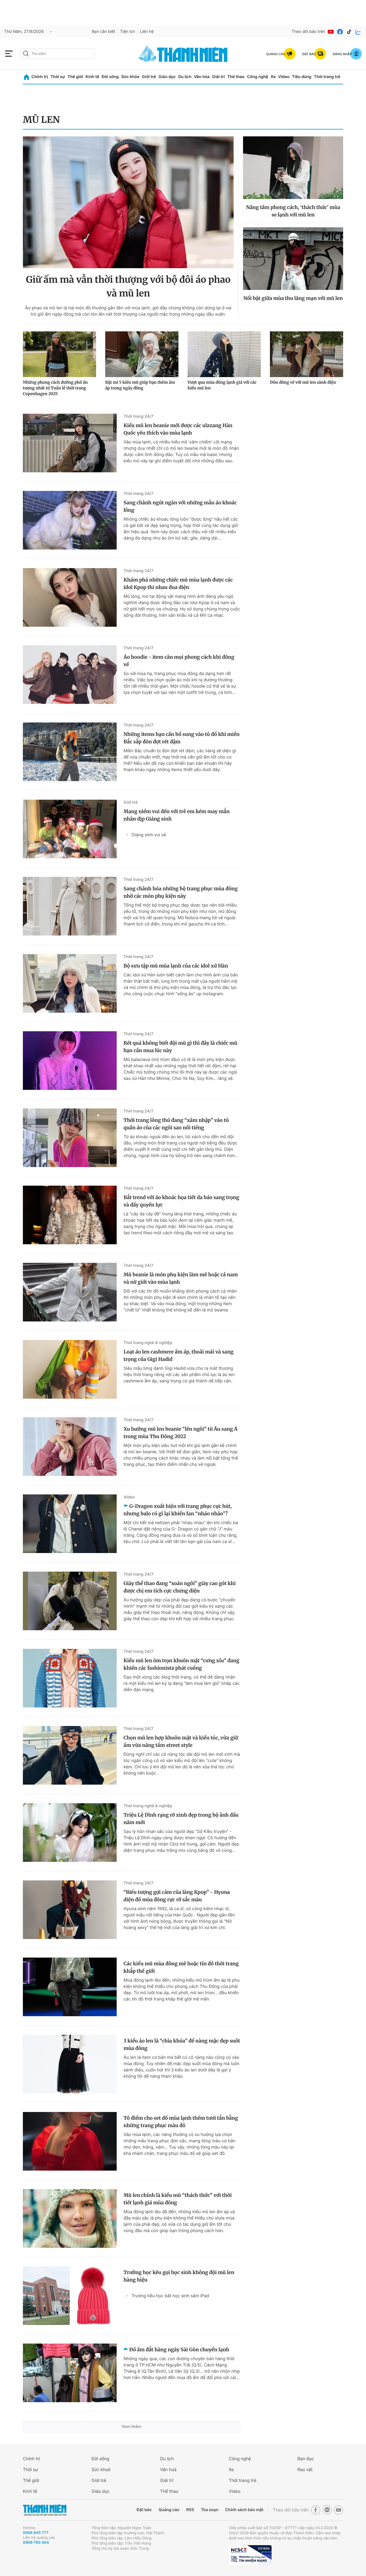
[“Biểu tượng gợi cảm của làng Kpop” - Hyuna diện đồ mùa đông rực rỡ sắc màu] (70, 1910)
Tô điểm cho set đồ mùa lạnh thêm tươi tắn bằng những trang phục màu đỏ (181, 2122)
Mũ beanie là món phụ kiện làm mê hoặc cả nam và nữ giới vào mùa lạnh (181, 1278)
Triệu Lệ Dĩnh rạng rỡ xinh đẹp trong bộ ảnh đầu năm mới (181, 1819)
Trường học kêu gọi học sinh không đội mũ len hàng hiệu (179, 2276)
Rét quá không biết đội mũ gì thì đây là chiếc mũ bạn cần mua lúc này (180, 1047)
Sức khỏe (130, 77)
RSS (190, 2510)
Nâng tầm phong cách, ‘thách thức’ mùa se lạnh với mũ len (293, 211)
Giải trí (218, 77)
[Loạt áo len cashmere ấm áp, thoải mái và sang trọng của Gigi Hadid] (70, 1369)
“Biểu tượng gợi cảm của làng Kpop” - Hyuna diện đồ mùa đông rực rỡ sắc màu (177, 1896)
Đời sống (110, 77)
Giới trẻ (149, 77)
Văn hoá (168, 2470)
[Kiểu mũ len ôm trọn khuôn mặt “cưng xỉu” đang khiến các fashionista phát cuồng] (70, 1678)
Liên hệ (147, 32)
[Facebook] (340, 32)
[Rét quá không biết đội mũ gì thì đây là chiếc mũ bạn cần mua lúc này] (70, 1061)
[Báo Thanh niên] (45, 2510)
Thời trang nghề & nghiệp (148, 1343)
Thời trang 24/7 (139, 416)
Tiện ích (128, 32)
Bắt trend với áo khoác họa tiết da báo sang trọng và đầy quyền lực (181, 1201)
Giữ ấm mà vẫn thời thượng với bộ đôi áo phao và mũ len (128, 286)
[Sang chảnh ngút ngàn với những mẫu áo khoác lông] (70, 520)
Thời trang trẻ (327, 77)
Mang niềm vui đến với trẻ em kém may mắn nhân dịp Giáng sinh (177, 815)
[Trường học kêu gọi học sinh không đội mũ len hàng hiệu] (70, 2296)
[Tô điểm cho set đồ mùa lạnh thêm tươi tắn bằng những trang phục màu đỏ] (70, 2141)
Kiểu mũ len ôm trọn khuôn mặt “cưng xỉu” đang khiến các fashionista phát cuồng (181, 1664)
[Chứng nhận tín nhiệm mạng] (250, 2555)
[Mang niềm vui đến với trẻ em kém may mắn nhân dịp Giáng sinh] (70, 829)
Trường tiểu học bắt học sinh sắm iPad (170, 2296)
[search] (57, 54)
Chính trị (40, 77)
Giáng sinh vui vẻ (149, 835)
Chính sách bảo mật (244, 2510)
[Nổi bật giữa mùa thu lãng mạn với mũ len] (293, 259)
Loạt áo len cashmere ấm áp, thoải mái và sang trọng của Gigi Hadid (179, 1355)
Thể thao (236, 77)
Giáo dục (167, 77)
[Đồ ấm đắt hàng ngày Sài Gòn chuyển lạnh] (70, 2373)
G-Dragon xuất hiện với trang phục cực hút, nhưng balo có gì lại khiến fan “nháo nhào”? (178, 1510)
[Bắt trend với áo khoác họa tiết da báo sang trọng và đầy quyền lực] (70, 1215)
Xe (273, 77)
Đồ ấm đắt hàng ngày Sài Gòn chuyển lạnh (179, 2350)
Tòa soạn (210, 2510)
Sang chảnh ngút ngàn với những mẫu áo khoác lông (180, 506)
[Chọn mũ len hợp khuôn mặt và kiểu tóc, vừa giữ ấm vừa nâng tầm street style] (70, 1755)
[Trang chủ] (26, 77)
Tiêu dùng (302, 77)
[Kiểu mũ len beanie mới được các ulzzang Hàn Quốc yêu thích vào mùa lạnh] (70, 443)
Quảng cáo (169, 2510)
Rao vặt (305, 2470)
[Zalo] (358, 32)
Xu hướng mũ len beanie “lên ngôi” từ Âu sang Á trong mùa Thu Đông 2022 (180, 1433)
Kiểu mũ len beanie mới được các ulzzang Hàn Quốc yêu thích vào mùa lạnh (178, 429)
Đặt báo (144, 2510)
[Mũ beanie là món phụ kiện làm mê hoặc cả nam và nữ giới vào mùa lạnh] (70, 1292)
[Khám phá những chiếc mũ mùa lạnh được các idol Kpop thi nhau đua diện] (70, 597)
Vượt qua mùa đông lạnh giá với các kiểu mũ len (222, 385)
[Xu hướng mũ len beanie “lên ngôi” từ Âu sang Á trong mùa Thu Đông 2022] (70, 1447)
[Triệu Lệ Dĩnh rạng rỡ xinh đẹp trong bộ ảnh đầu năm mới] (70, 1833)
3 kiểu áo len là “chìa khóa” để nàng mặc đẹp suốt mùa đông (182, 2045)
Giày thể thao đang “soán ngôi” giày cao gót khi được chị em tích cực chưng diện (180, 1587)
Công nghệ (258, 77)
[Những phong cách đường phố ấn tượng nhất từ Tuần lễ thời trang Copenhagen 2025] (59, 354)
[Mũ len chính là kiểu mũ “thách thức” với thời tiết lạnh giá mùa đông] (70, 2218)
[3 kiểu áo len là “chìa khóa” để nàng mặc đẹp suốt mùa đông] (70, 2064)
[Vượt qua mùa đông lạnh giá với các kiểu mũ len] (224, 354)
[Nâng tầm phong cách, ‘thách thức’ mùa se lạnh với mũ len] (293, 168)
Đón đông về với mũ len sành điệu (303, 382)
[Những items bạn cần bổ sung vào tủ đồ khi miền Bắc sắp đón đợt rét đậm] (70, 752)
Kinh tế (92, 77)
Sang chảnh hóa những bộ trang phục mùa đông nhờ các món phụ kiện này (181, 892)
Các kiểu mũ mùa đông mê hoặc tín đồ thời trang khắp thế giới (181, 1967)
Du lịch (185, 77)
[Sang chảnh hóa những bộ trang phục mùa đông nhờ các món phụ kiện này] (70, 906)
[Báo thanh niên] (183, 54)
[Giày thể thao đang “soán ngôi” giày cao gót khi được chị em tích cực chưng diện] (70, 1601)
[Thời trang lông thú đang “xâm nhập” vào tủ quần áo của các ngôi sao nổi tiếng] (70, 1138)
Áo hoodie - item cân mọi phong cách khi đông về (179, 661)
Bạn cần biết (104, 32)
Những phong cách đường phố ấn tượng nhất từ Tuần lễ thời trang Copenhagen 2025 (55, 388)
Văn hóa (202, 77)
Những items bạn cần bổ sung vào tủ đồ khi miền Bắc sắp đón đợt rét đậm (182, 738)
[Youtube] (331, 32)
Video (284, 77)
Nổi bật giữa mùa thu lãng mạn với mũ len (293, 298)
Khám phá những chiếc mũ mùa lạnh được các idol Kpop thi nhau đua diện (178, 584)
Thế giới (75, 77)
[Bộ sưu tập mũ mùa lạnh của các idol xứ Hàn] (70, 983)
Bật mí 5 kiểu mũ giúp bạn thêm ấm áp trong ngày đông (140, 385)
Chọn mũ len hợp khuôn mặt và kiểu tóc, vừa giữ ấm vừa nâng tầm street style (181, 1741)
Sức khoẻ (101, 2470)
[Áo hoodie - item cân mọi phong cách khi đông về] (70, 675)
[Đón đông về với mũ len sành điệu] (307, 354)
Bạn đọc (306, 2459)
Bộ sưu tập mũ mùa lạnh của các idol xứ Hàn (176, 966)
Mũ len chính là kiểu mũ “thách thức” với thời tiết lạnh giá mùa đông (178, 2199)
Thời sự (58, 77)
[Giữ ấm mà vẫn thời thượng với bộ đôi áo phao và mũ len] (128, 202)
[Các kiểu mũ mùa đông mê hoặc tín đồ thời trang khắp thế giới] (70, 1987)
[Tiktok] (349, 32)
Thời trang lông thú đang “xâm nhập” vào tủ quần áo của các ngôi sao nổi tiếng (176, 1124)
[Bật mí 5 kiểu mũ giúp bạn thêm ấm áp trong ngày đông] (142, 354)
